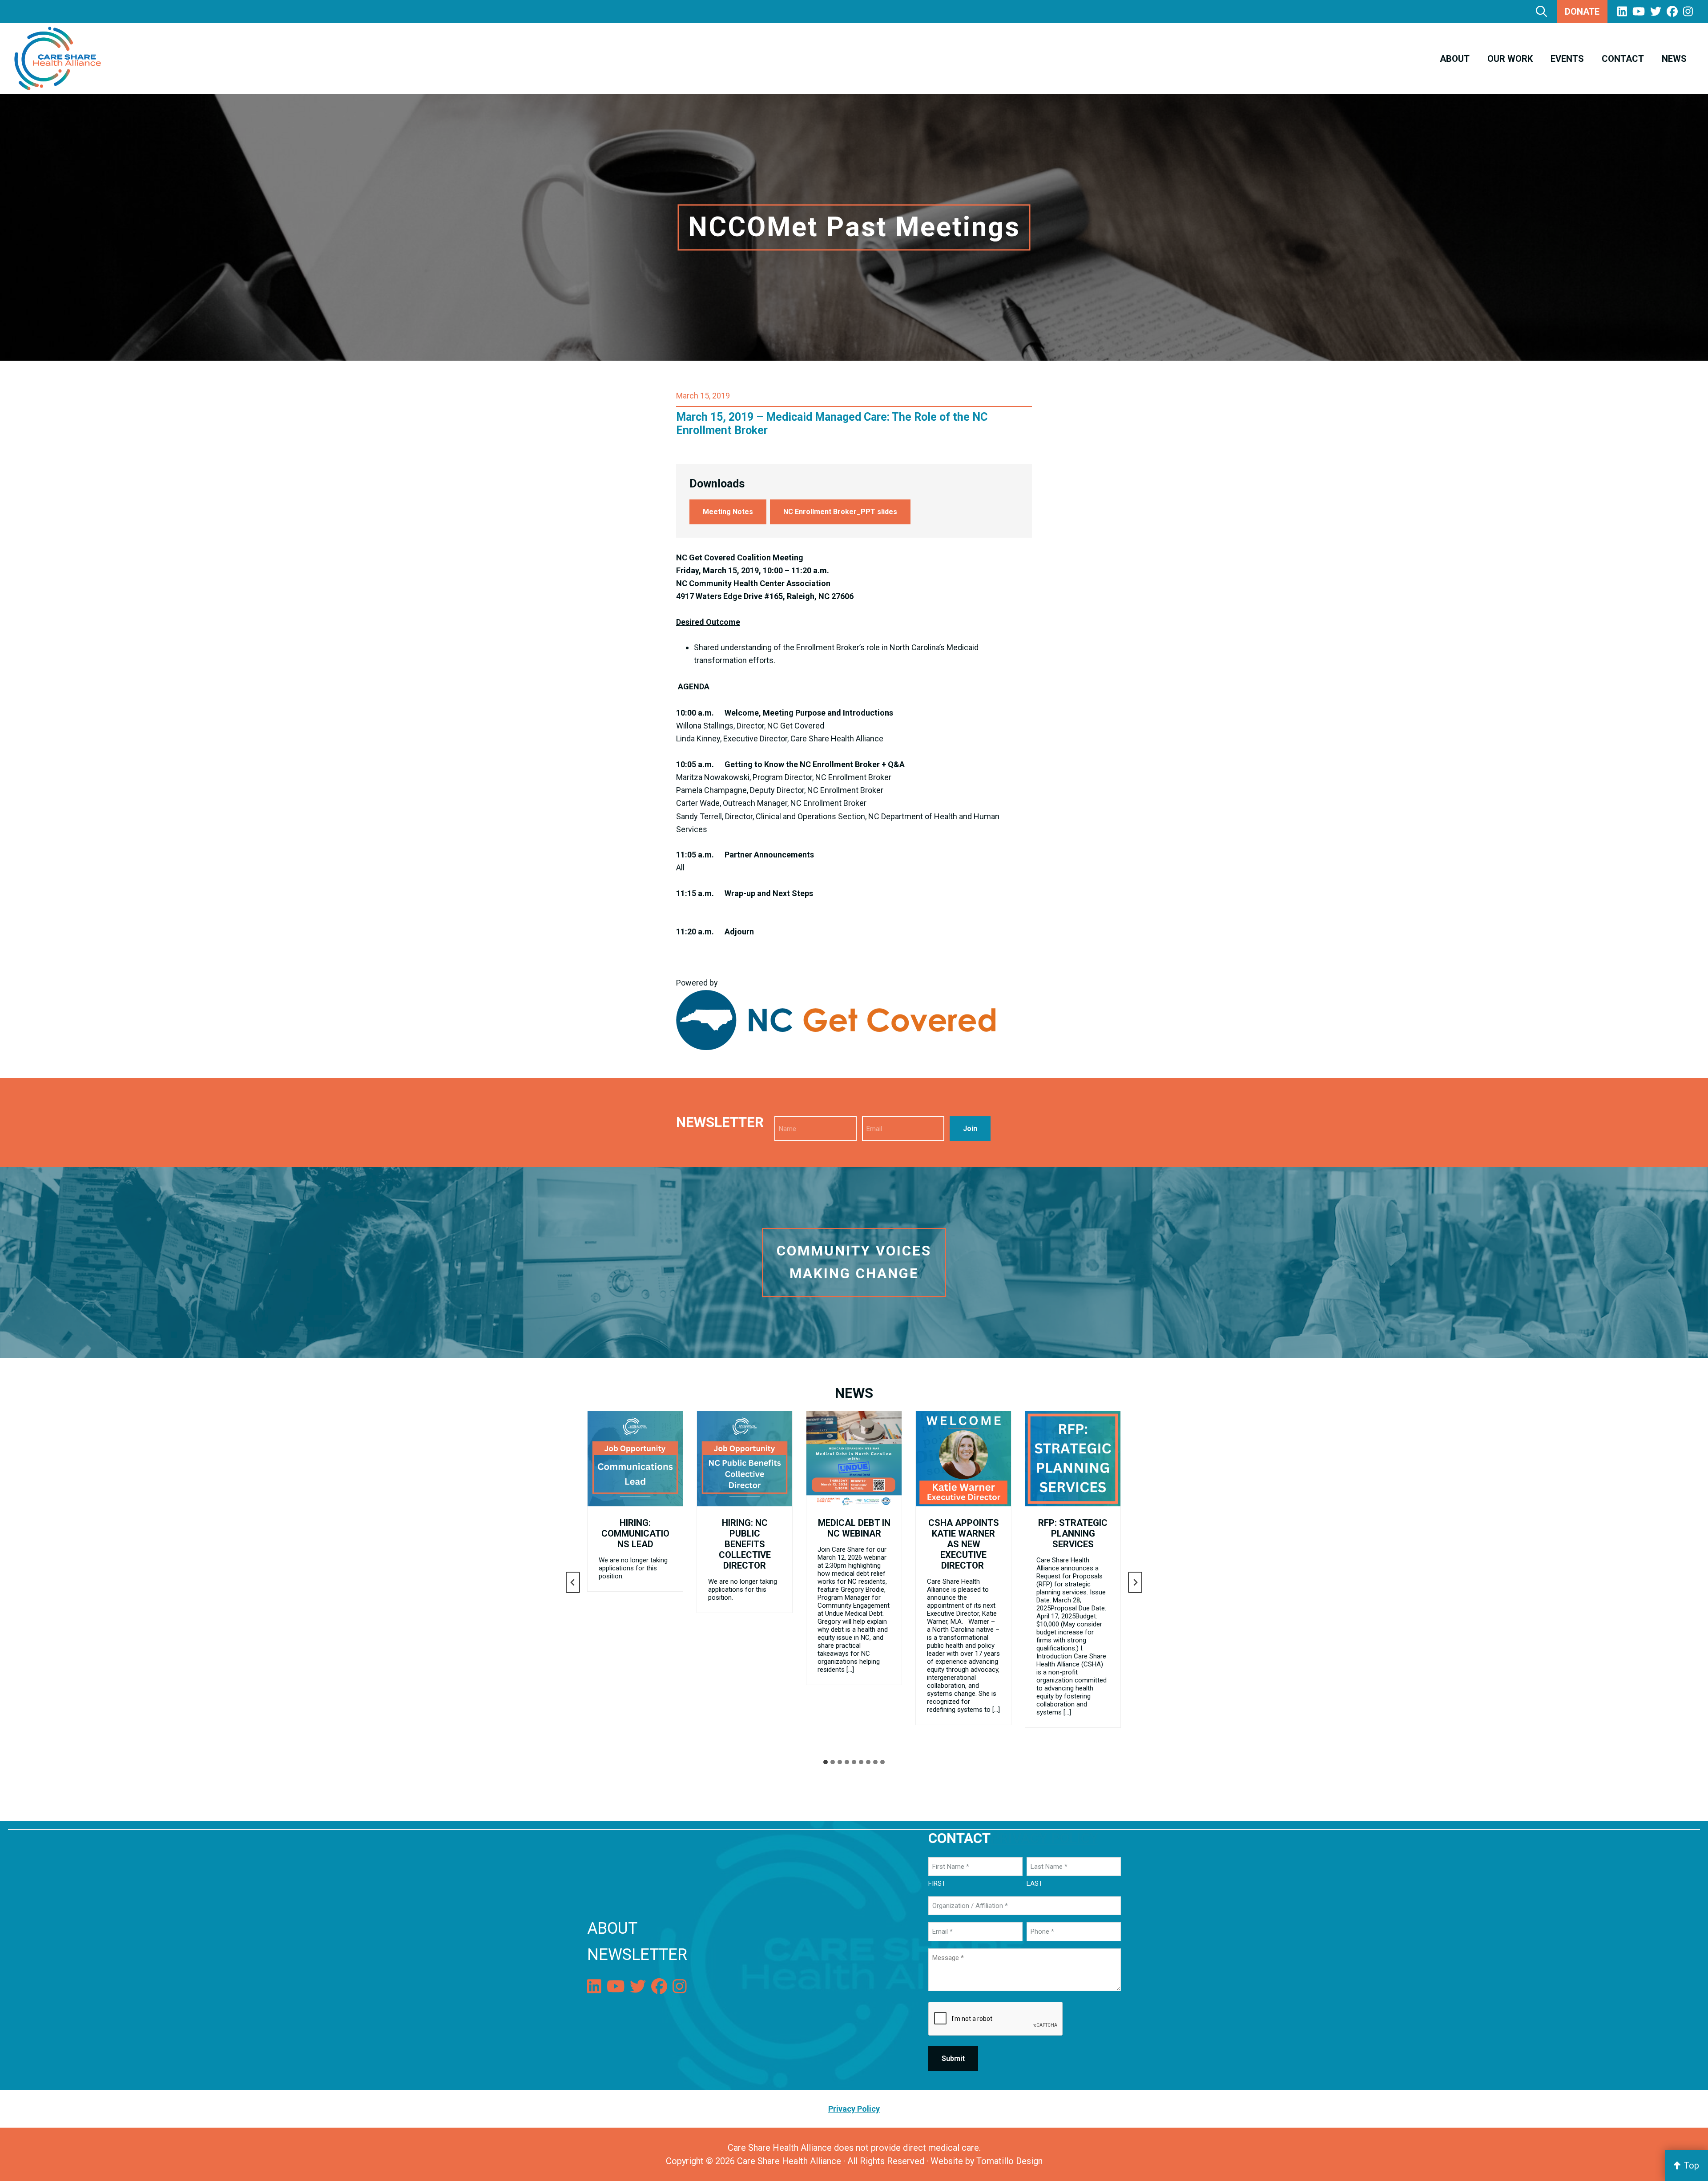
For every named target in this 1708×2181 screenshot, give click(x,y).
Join (970, 1129)
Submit (953, 2058)
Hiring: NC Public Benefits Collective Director (745, 1544)
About (612, 1928)
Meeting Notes (728, 512)
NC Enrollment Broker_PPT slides (840, 512)
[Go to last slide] (573, 1582)
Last (1035, 1883)
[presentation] (635, 1459)
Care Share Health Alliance (789, 2161)
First (937, 1883)
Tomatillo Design (1009, 2161)
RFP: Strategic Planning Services (1073, 1533)
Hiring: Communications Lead (635, 1533)
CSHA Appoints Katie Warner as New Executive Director (964, 1544)
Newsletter (637, 1955)
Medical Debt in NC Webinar (854, 1528)
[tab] (826, 1762)
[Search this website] (1541, 11)
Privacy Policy (1044, 1838)
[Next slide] (1135, 1582)
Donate (1582, 12)
